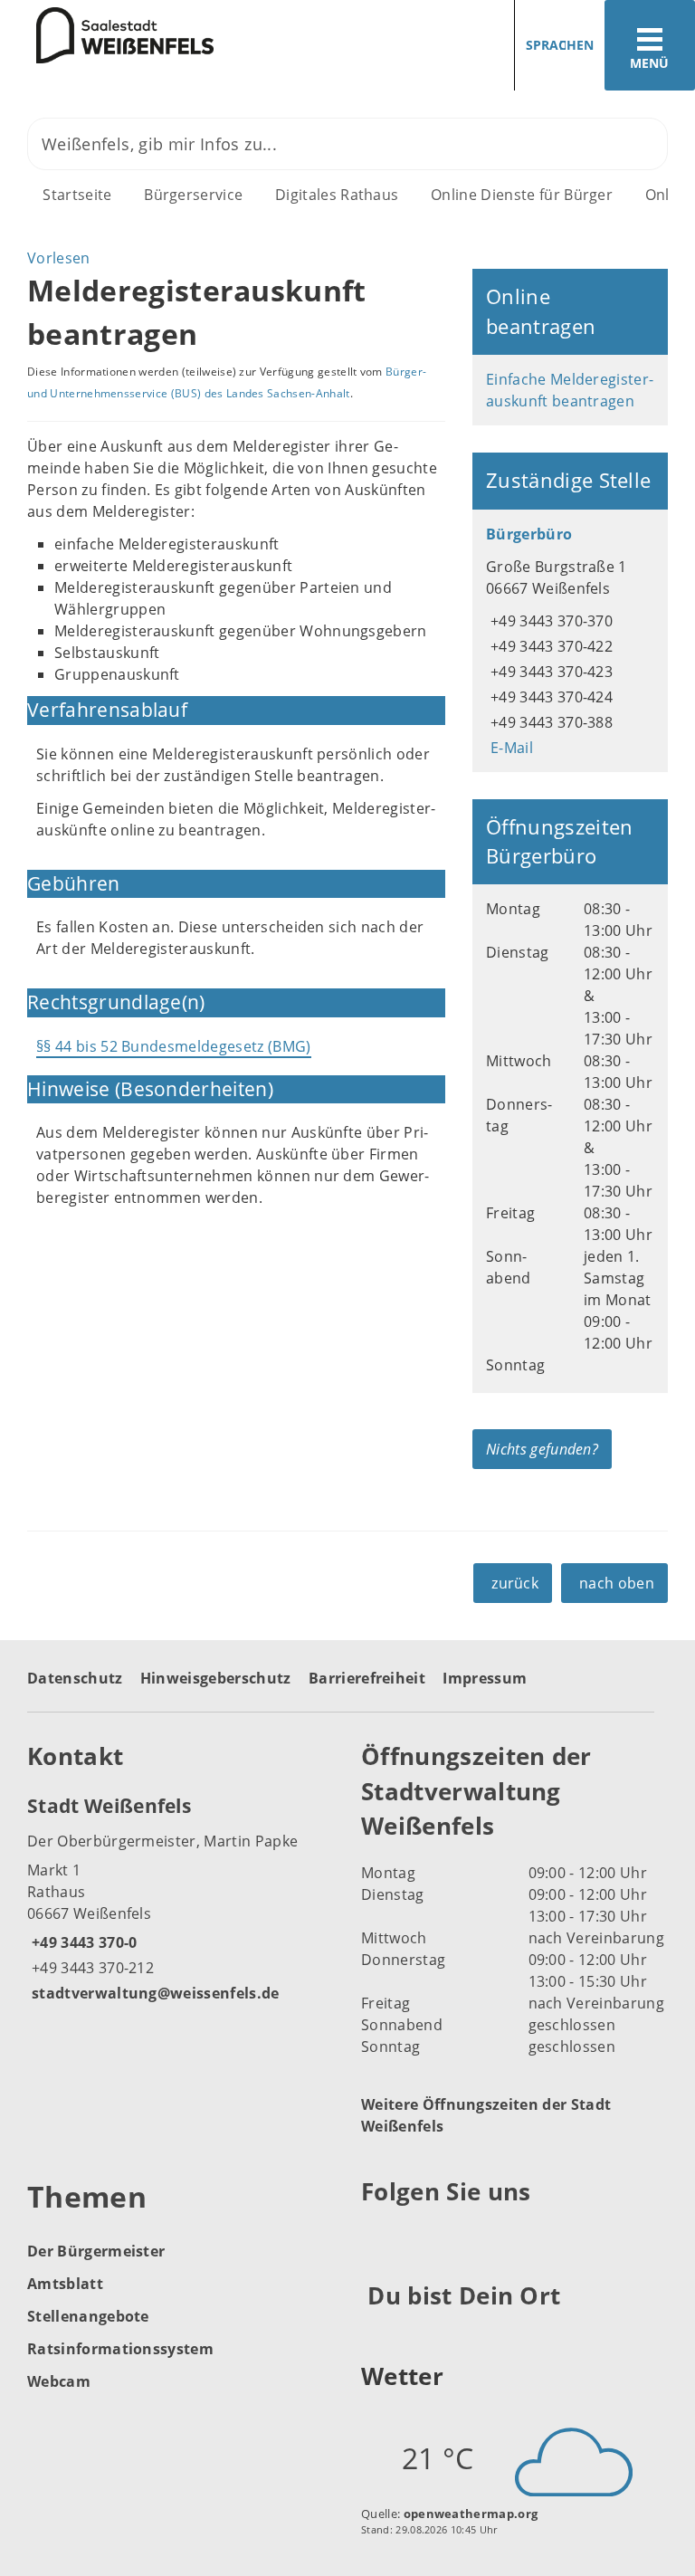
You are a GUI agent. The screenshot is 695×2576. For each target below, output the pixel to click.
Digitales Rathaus (337, 195)
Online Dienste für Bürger (522, 195)
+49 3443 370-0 (82, 1942)
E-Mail (509, 748)
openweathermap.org (471, 2514)
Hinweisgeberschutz (216, 1678)
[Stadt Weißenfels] (181, 1898)
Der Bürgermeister (96, 2251)
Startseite (77, 195)
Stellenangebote (88, 2316)
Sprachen (560, 45)
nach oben (617, 1583)
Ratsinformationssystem (120, 2349)
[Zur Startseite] (107, 35)
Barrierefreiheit (367, 1678)
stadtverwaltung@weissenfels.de (153, 1993)
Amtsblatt (65, 2284)
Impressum (485, 1678)
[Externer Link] (378, 2236)
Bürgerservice (193, 195)
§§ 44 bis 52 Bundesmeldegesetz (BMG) (174, 1046)
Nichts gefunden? (542, 1449)
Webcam (59, 2381)
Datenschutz (75, 1678)
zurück (515, 1583)
